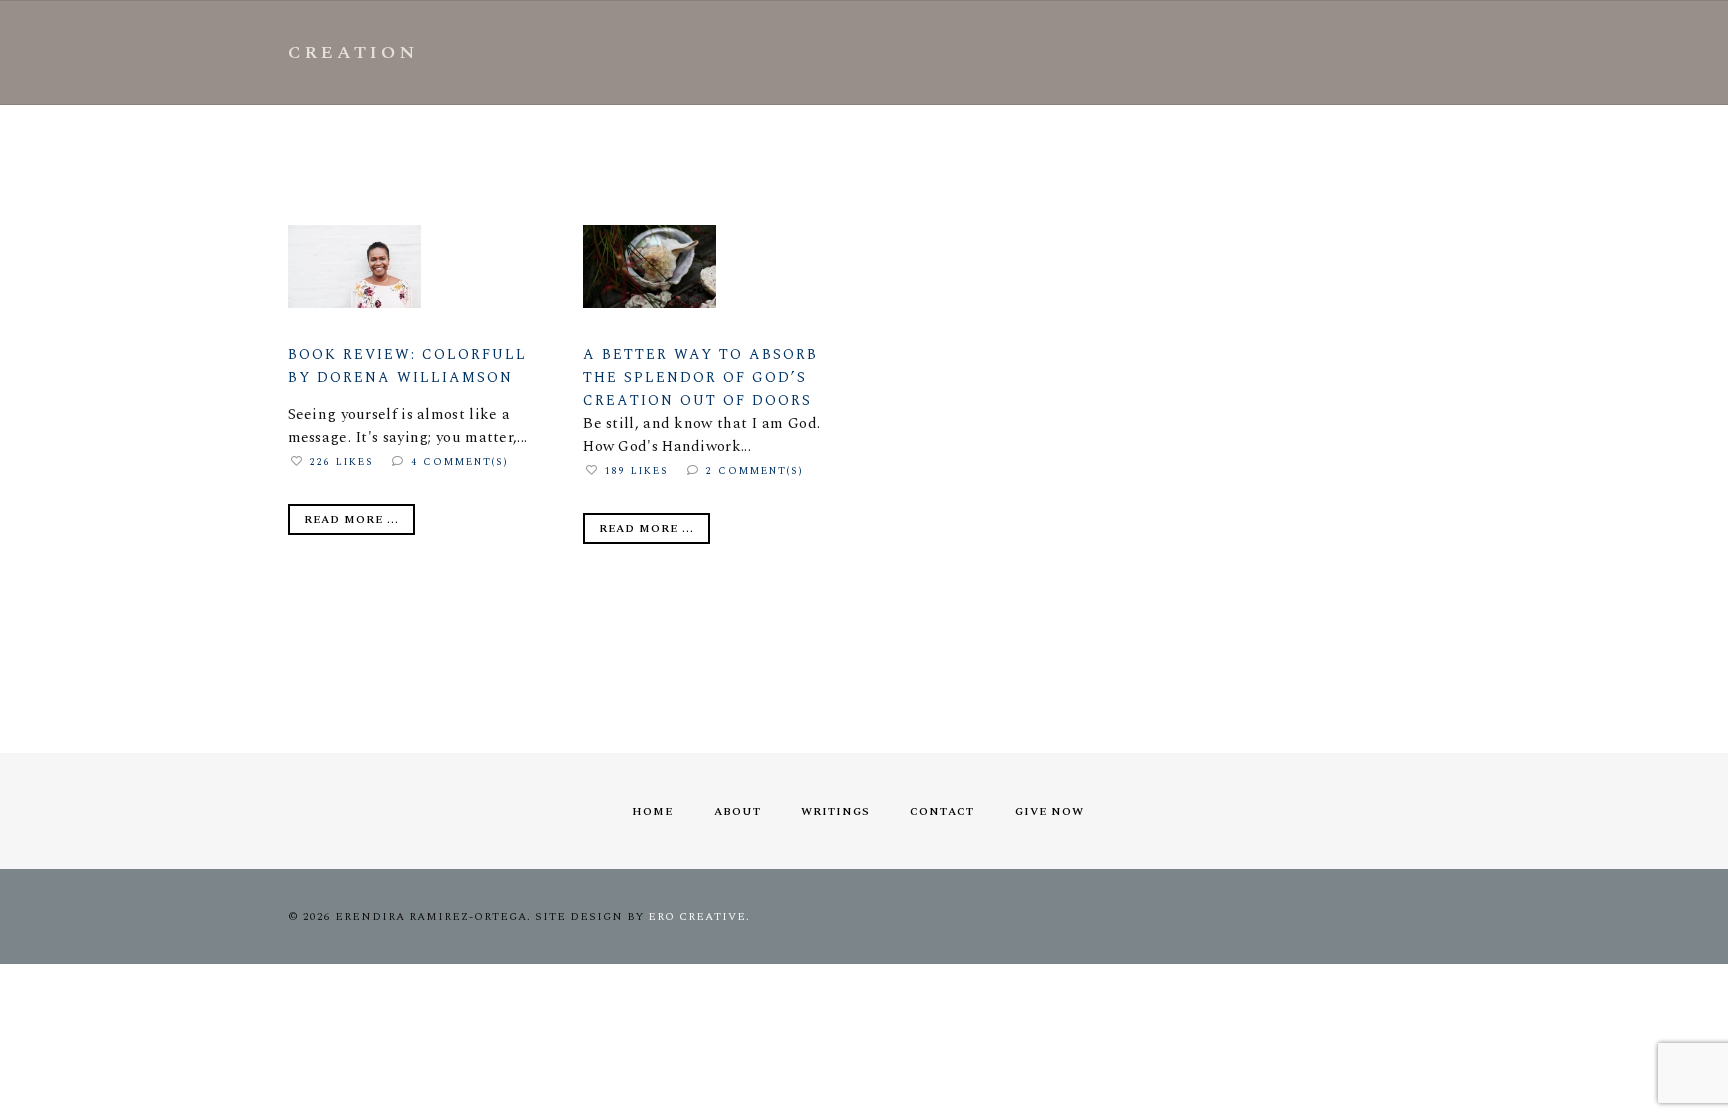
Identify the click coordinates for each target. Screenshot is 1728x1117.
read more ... (351, 519)
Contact (942, 811)
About (737, 811)
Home (652, 811)
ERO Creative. (699, 916)
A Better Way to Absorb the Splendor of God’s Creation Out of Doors (700, 377)
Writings (835, 811)
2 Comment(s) (755, 471)
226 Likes (342, 462)
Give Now (1049, 811)
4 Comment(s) (460, 462)
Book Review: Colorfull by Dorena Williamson (407, 366)
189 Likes (637, 471)
